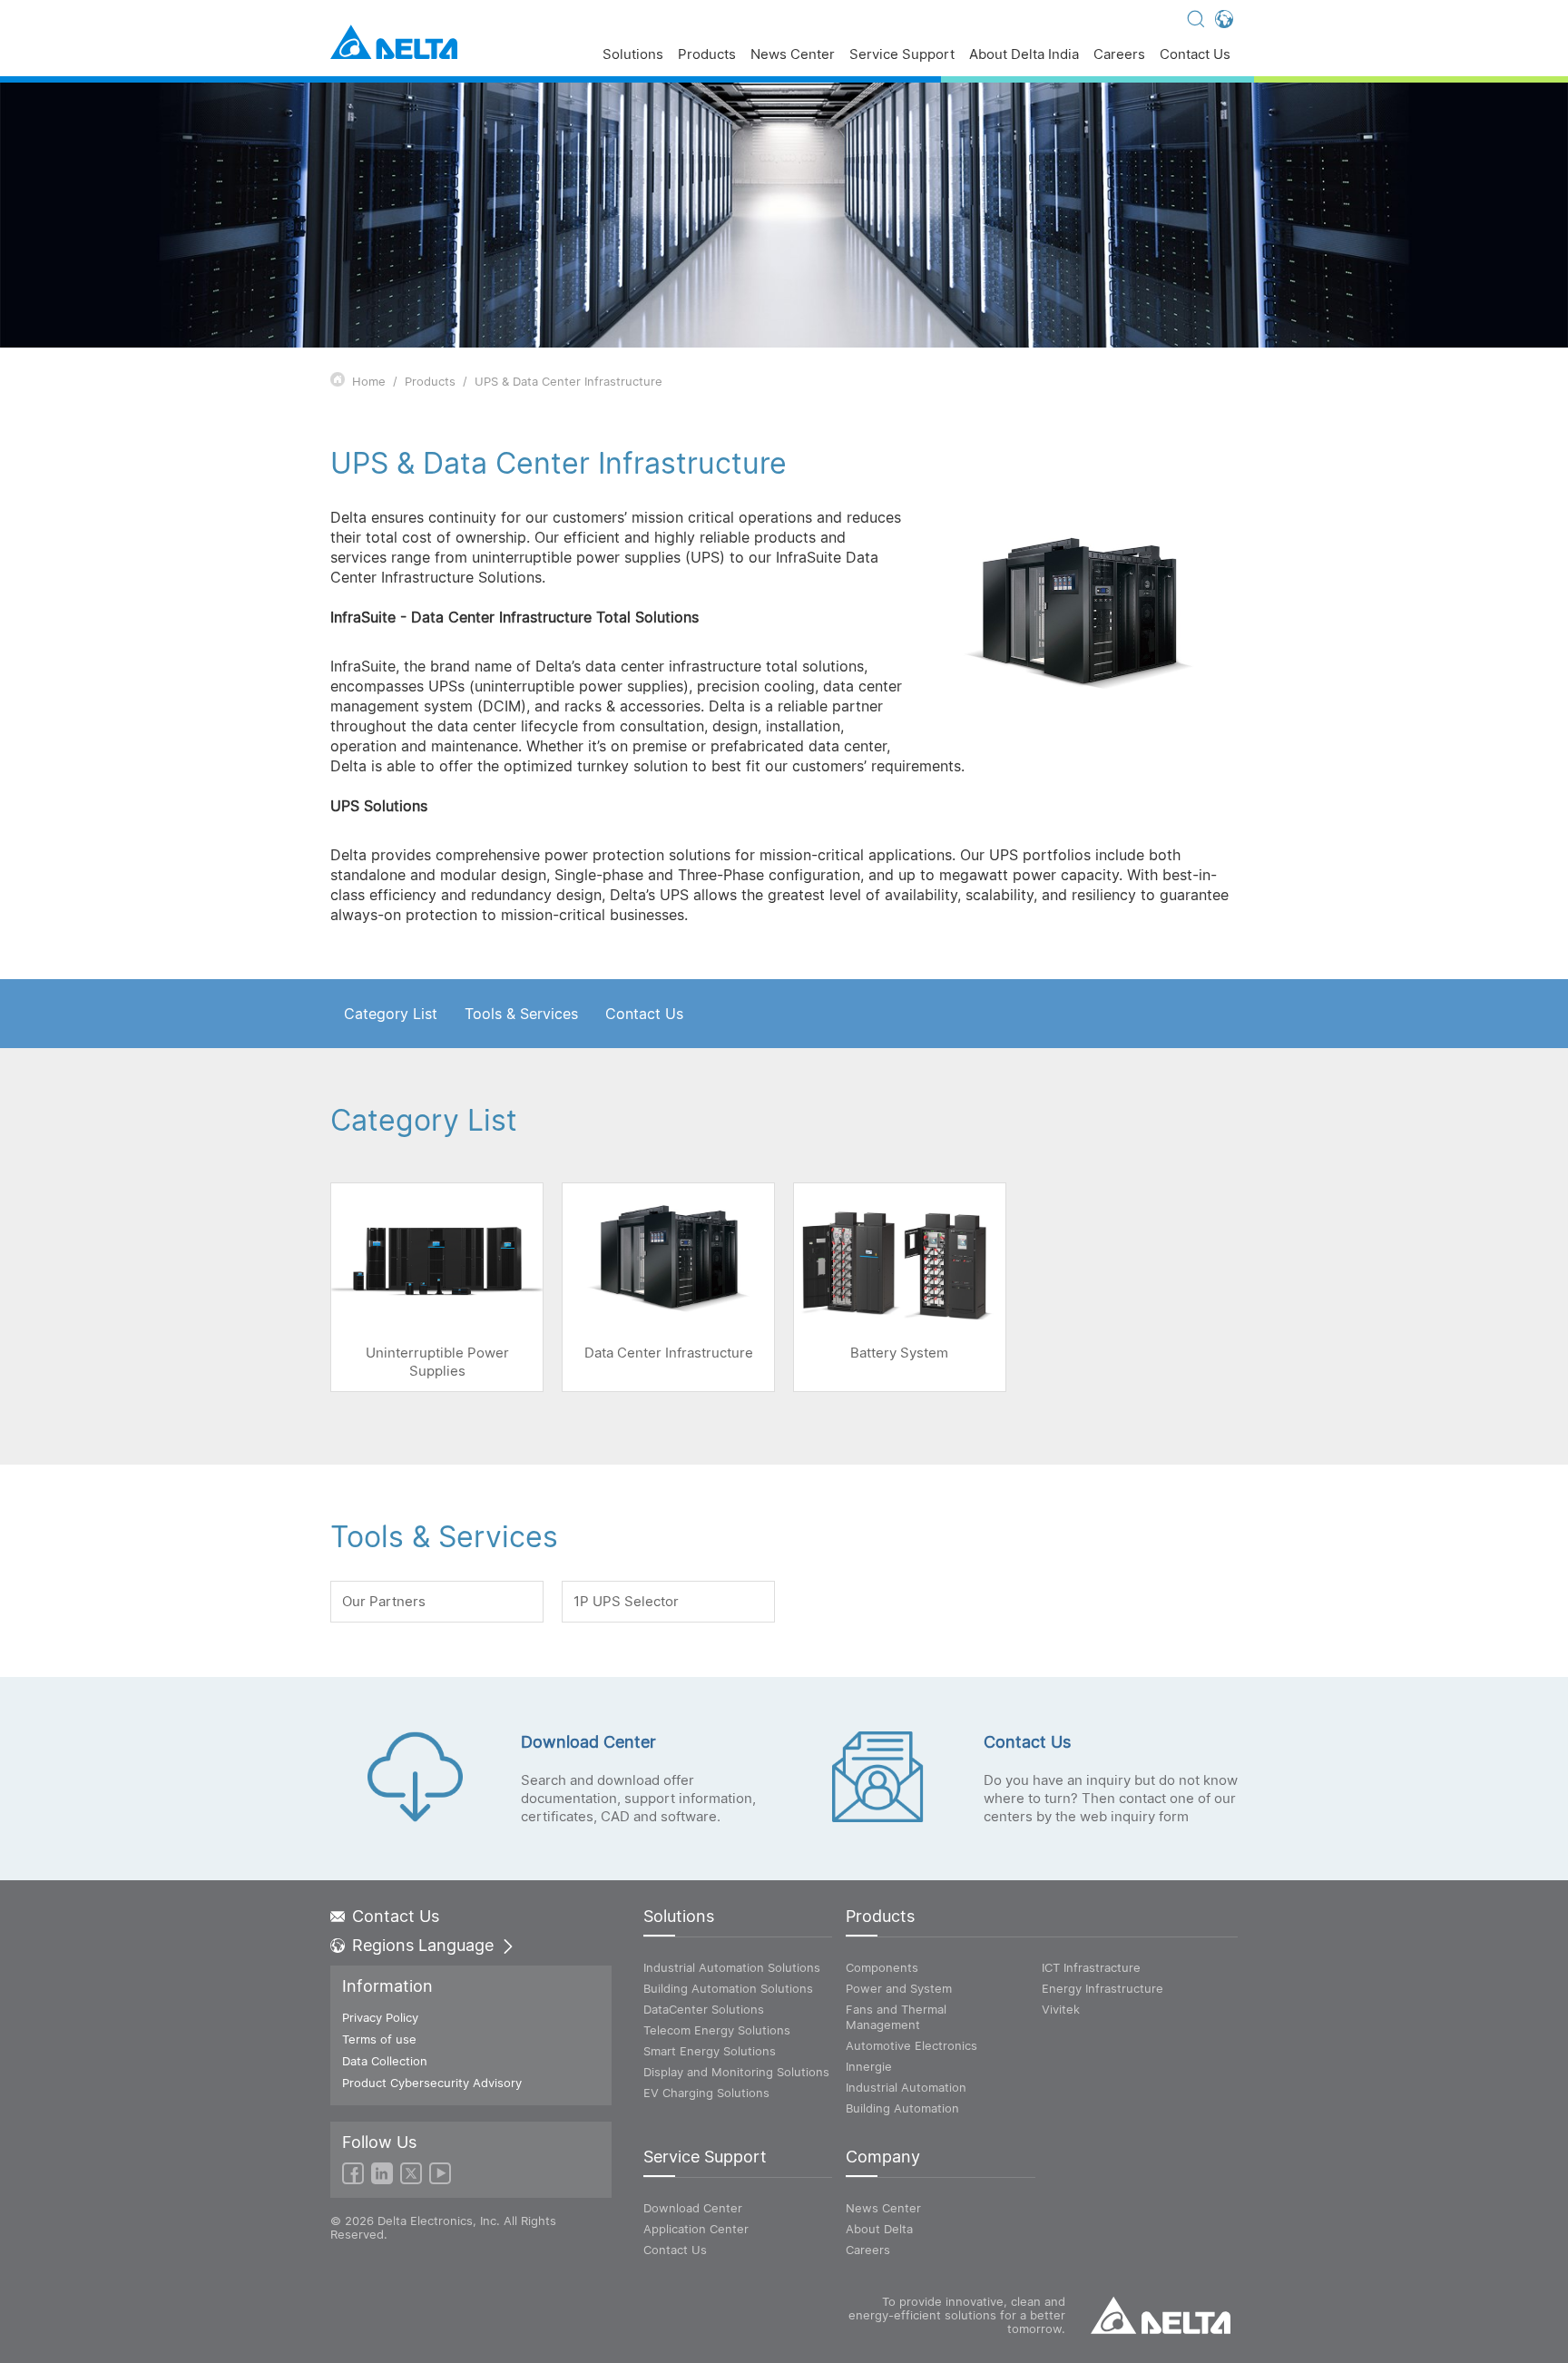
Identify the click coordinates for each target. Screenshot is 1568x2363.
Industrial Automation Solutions (732, 1967)
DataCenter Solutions (704, 2009)
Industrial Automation (906, 2087)
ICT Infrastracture (1091, 1967)
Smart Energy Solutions (710, 2051)
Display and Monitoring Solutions (736, 2072)
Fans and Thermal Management (896, 2017)
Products (707, 55)
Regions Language (423, 1946)
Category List (391, 1014)
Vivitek (1061, 2009)
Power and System (899, 1988)
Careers (1119, 55)
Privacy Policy (380, 2017)
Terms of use (379, 2039)
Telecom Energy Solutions (717, 2030)
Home (369, 381)
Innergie (869, 2066)
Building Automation (902, 2108)
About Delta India (1024, 55)
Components (882, 1967)
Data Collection (385, 2061)
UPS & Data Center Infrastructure (568, 381)
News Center (793, 55)
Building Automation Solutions (728, 1988)
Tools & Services (521, 1014)
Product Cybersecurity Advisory (432, 2083)
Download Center (693, 2208)
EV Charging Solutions (706, 2093)
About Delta (879, 2229)
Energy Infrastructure (1102, 1988)
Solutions (633, 55)
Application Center (696, 2229)
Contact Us (1195, 55)
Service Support (902, 55)
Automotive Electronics (911, 2045)
